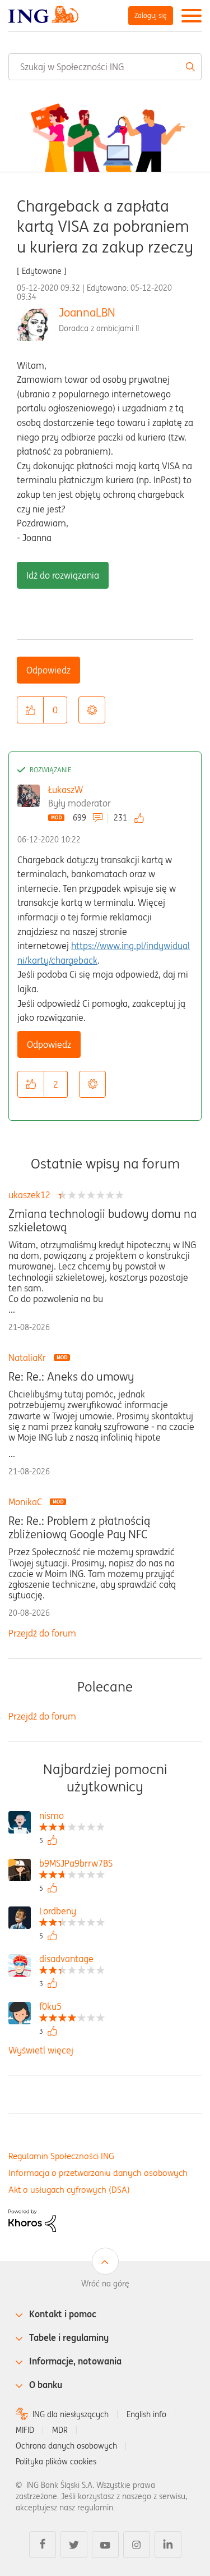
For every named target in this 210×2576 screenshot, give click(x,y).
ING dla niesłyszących (71, 2414)
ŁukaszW (66, 790)
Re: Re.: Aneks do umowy (71, 1377)
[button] (30, 710)
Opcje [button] (92, 710)
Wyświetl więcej (41, 2050)
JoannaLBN (87, 312)
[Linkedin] (168, 2545)
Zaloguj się (151, 15)
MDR (60, 2430)
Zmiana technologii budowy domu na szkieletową (102, 1221)
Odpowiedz (48, 670)
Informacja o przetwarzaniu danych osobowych (98, 2173)
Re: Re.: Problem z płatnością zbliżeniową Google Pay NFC (79, 1528)
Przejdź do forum (42, 1633)
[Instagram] (137, 2545)
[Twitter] (74, 2545)
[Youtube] (105, 2545)
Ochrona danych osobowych (66, 2446)
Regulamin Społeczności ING (61, 2156)
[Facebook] (43, 2545)
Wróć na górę (105, 2284)
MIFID (25, 2430)
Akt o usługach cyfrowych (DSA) (69, 2190)
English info (146, 2414)
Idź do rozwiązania (63, 575)
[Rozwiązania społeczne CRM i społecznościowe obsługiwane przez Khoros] (32, 2220)
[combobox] (105, 67)
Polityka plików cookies (56, 2462)
